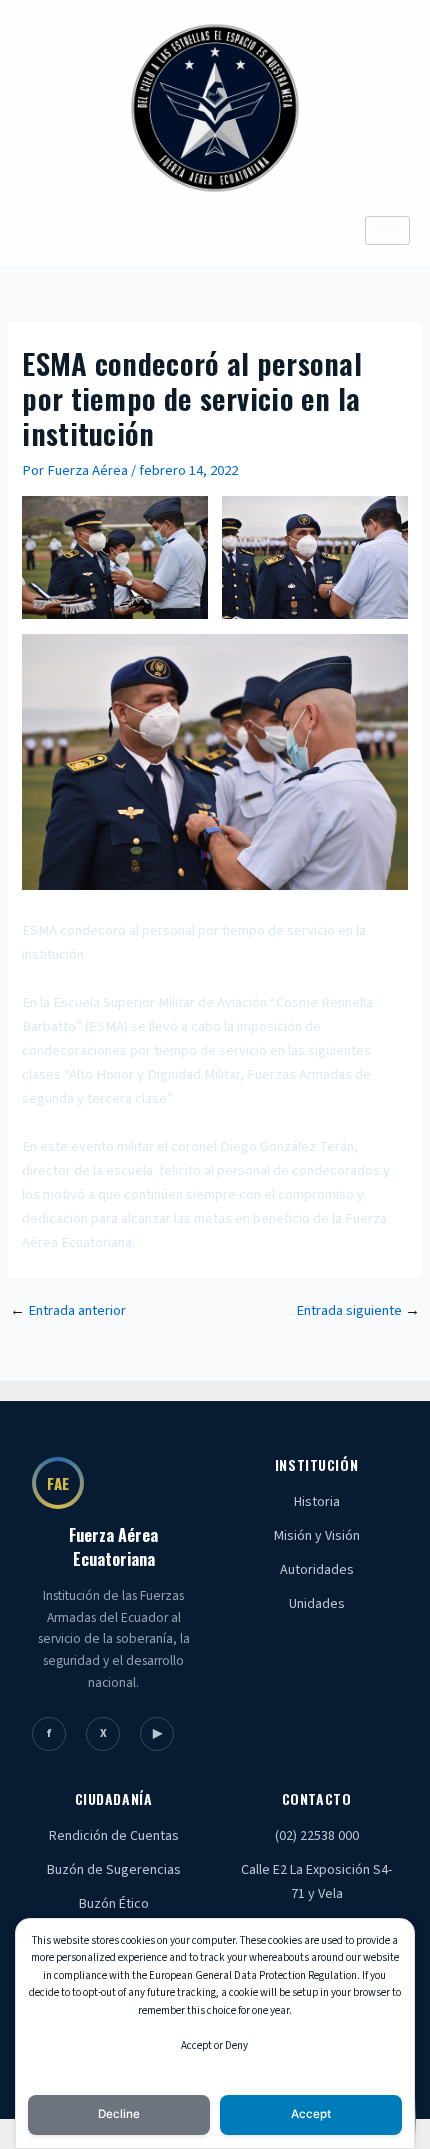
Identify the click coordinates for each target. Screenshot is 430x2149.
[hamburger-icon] (387, 230)
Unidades (317, 1604)
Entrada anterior (68, 1311)
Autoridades (317, 1570)
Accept (311, 2114)
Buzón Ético (114, 1904)
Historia (317, 1502)
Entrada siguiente (358, 1311)
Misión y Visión (317, 1536)
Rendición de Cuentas (114, 1836)
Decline (119, 2114)
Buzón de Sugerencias (114, 1870)
